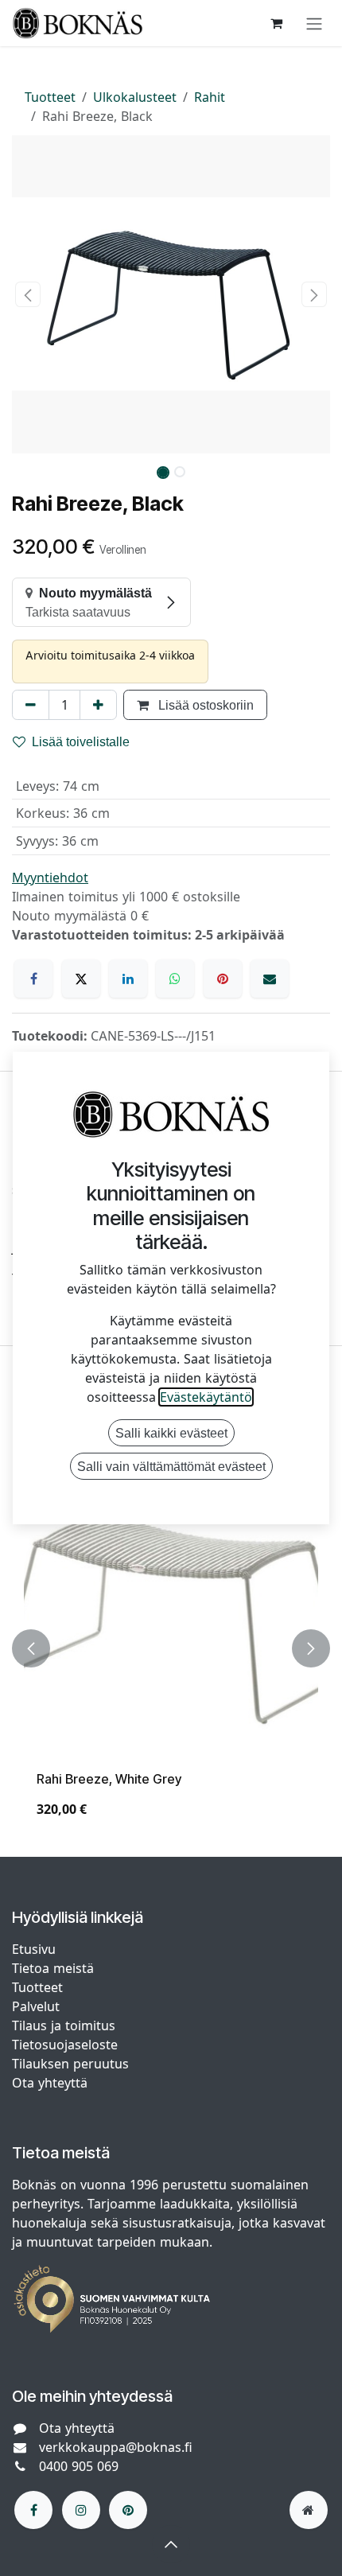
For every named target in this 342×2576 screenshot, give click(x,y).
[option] (171, 1648)
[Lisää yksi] (98, 705)
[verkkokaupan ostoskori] (276, 23)
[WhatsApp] (175, 979)
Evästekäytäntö (206, 1397)
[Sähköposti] (270, 979)
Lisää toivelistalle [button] (81, 741)
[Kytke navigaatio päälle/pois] (314, 23)
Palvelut (36, 2006)
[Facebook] (33, 979)
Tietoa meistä (53, 1968)
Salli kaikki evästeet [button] (171, 1433)
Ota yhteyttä (50, 2083)
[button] (28, 294)
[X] (81, 979)
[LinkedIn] (128, 979)
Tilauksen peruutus (70, 2064)
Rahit (210, 97)
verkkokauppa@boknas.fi (116, 2447)
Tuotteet (50, 97)
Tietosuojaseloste (67, 2045)
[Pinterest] (223, 979)
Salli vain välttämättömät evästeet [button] (171, 1466)
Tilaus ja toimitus (64, 2025)
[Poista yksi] (31, 705)
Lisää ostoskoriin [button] (204, 705)
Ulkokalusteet (135, 97)
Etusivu (34, 1949)
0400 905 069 (79, 2466)
